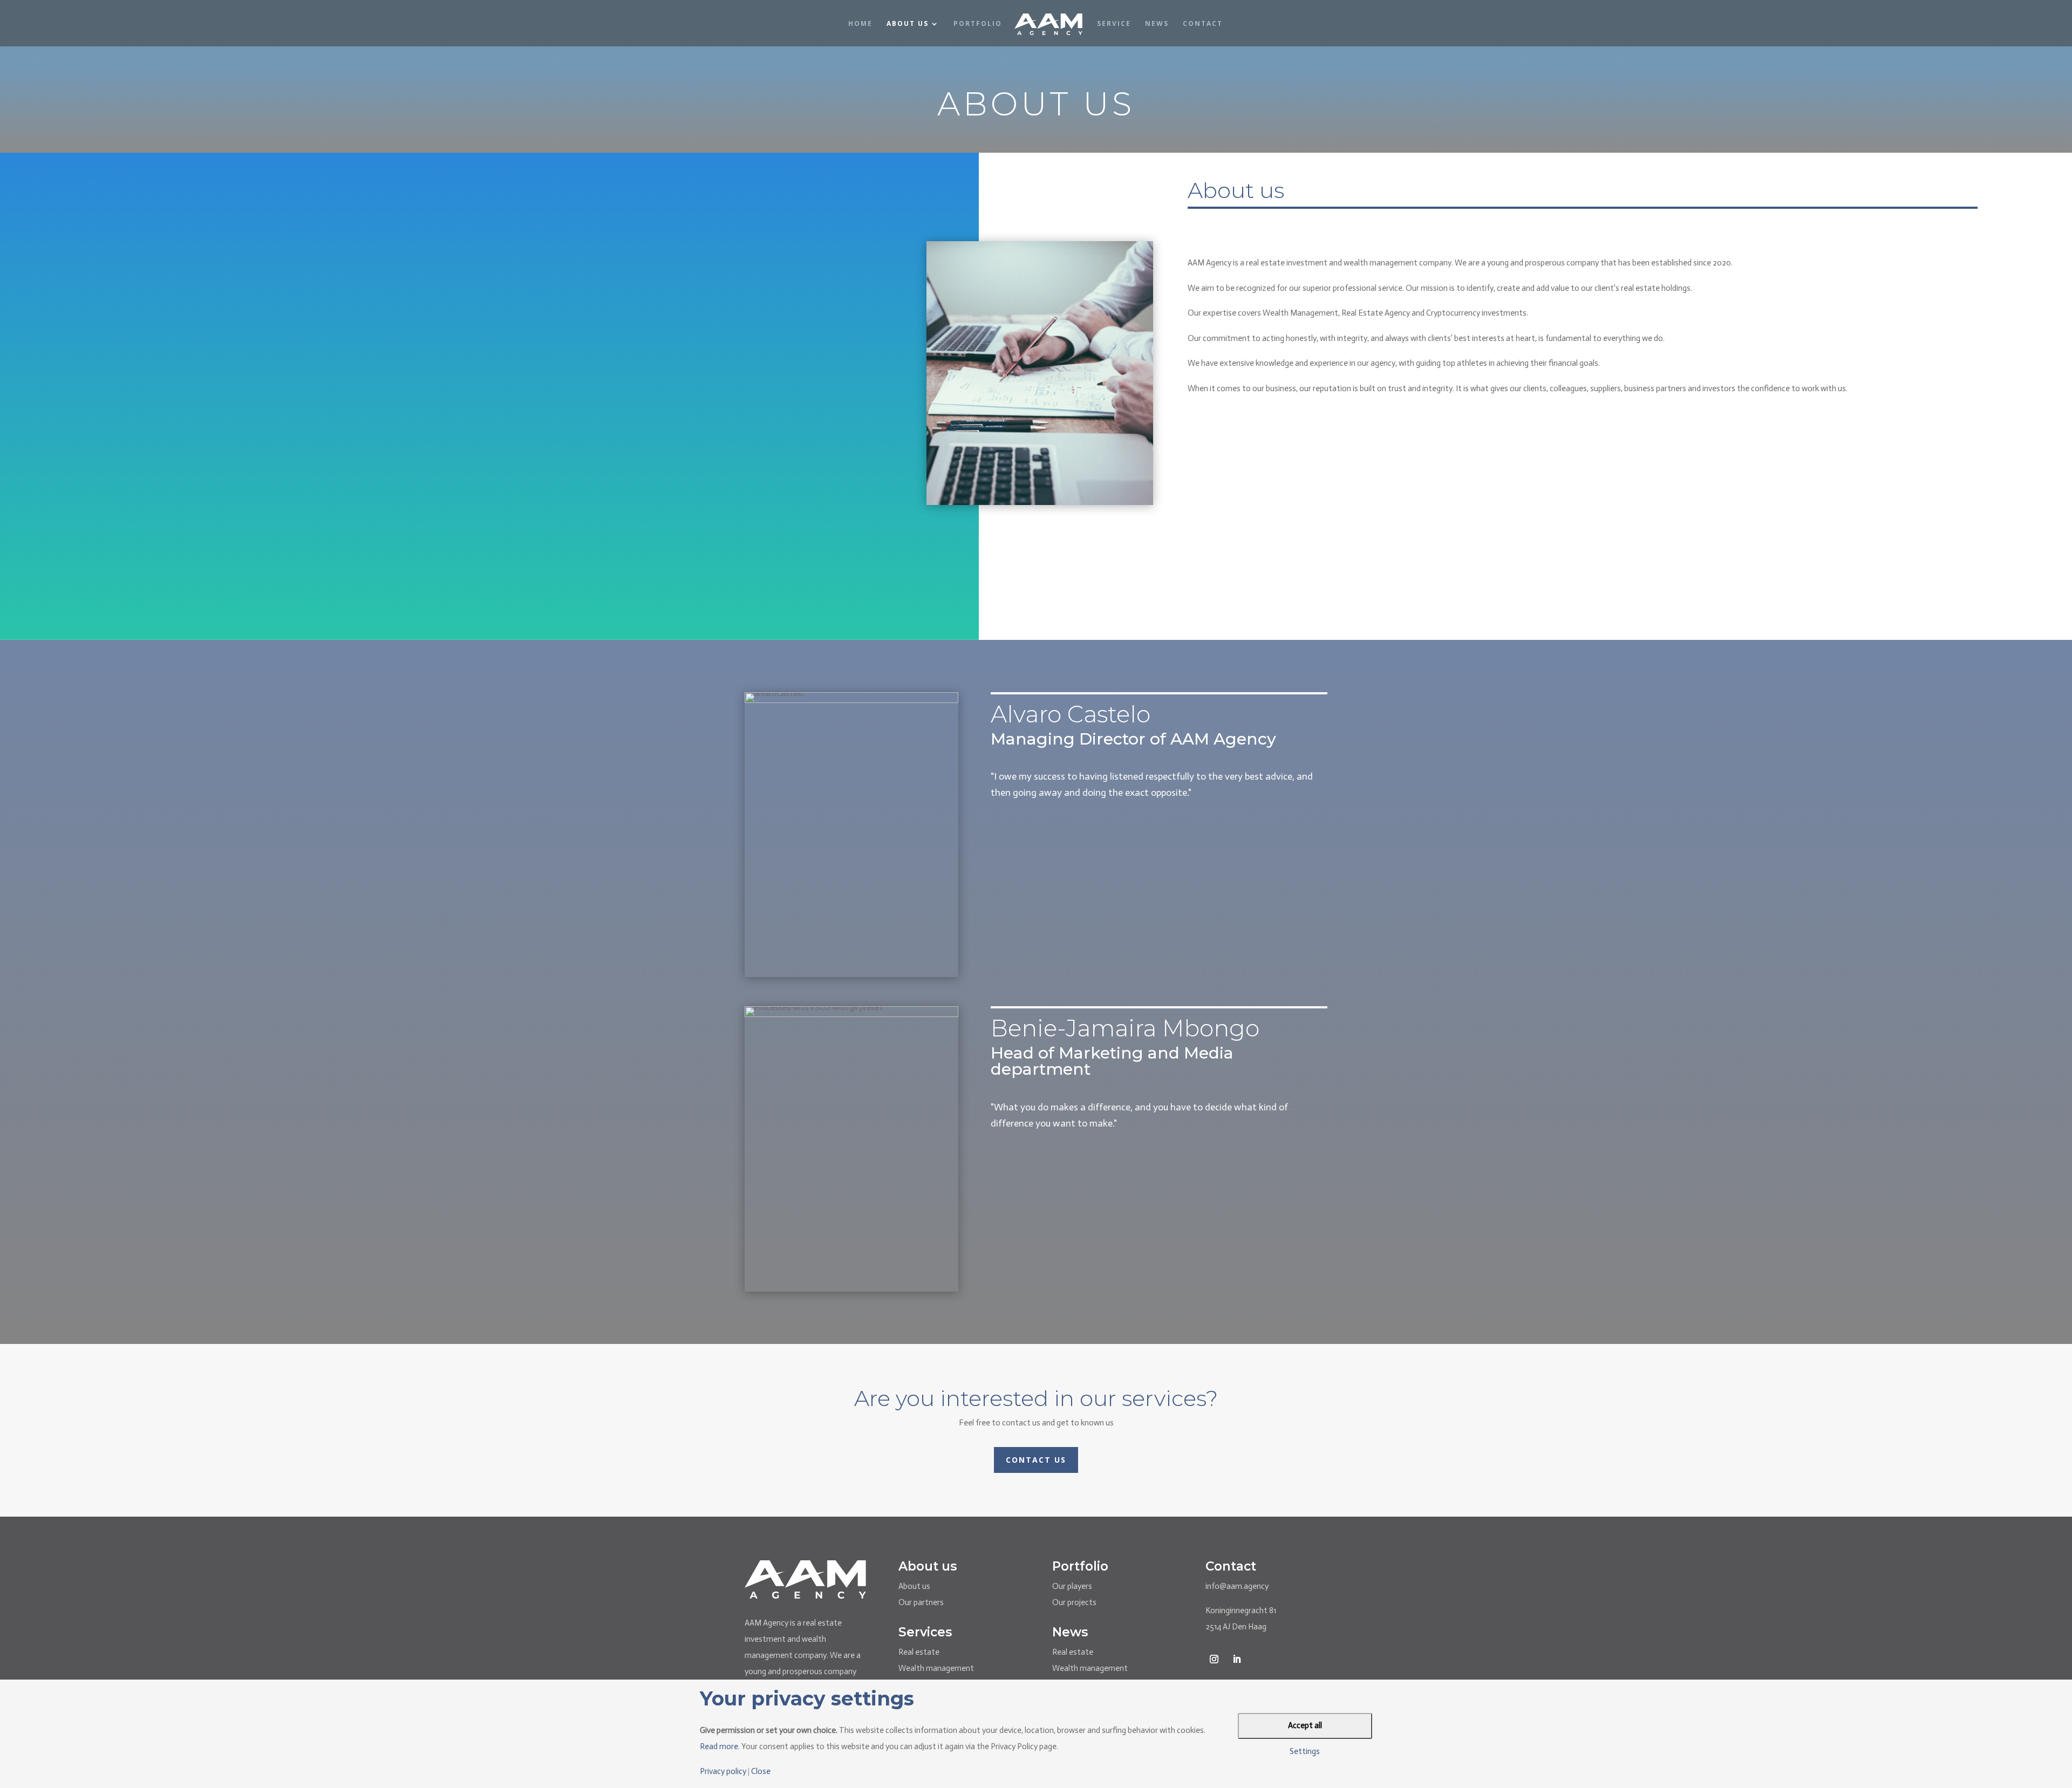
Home (860, 24)
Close (761, 1772)
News (1157, 24)
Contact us (1036, 1460)
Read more (719, 1746)
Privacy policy (723, 1772)
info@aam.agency (1237, 1586)
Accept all (1305, 1725)
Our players (1072, 1586)
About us (914, 1586)
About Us (908, 24)
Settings (1305, 1752)
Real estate (919, 1652)
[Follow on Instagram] (1214, 1659)
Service (1114, 24)
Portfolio (978, 24)
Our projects (1074, 1602)
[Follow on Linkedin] (1237, 1659)
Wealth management (936, 1668)
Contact (1203, 24)
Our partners (921, 1602)
